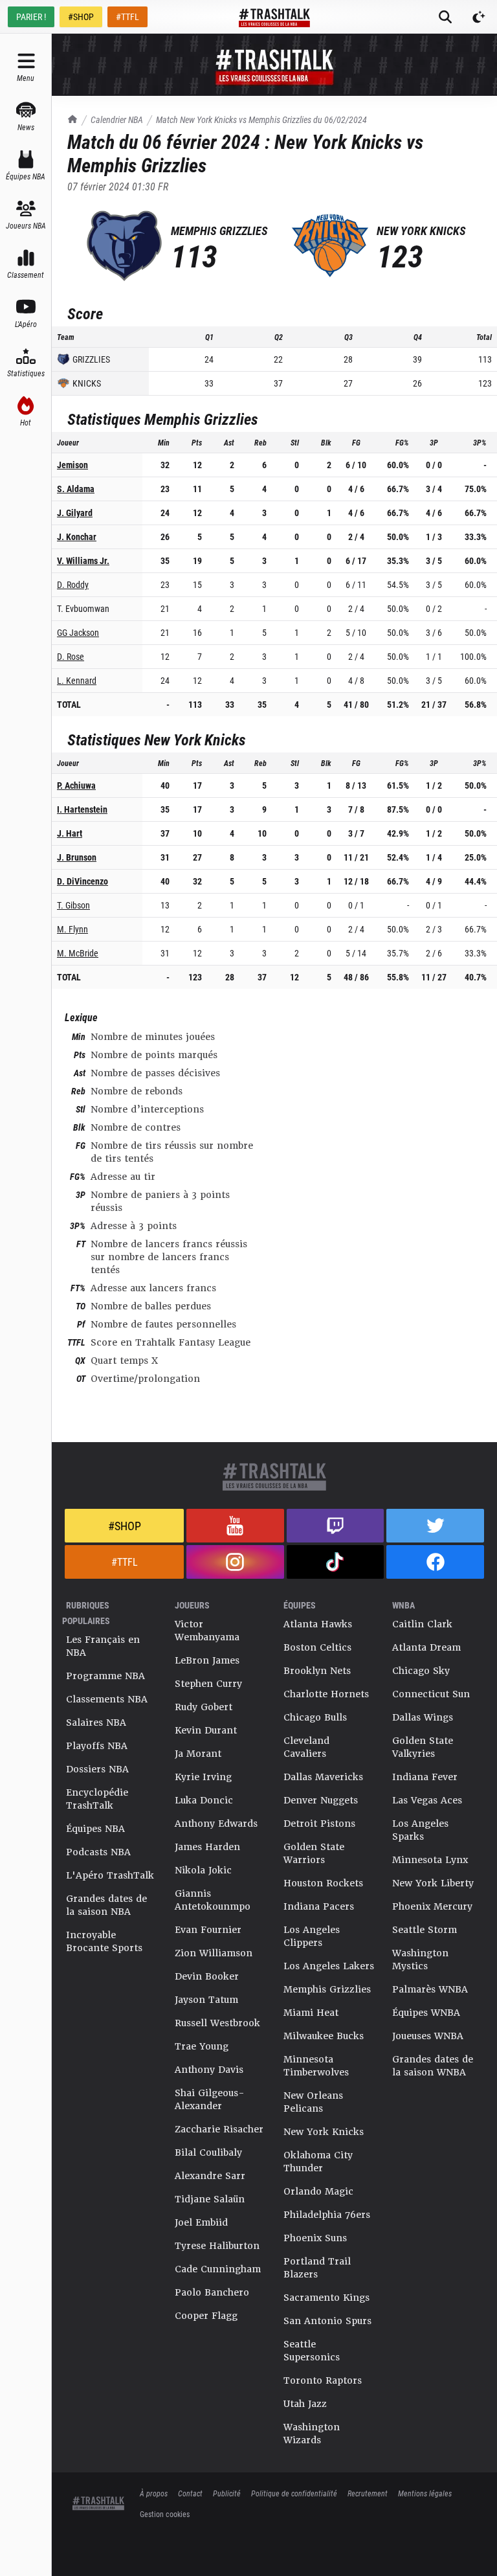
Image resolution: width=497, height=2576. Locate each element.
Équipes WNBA (426, 2013)
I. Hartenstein (82, 809)
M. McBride (78, 953)
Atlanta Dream (426, 1647)
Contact (190, 2493)
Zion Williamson (214, 1953)
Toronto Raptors (323, 2380)
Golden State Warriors (314, 1853)
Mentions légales (425, 2493)
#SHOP (81, 17)
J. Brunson (77, 857)
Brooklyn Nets (317, 1671)
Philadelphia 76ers (327, 2215)
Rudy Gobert (204, 1707)
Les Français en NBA (103, 1646)
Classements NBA (107, 1699)
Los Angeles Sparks (420, 1830)
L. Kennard (77, 680)
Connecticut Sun (431, 1694)
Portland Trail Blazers (317, 2268)
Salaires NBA (96, 1723)
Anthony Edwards (216, 1824)
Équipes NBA (95, 1829)
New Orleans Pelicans (313, 2102)
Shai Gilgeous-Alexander (210, 2099)
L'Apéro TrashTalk (110, 1875)
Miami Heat (311, 2013)
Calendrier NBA (117, 119)
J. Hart (70, 833)
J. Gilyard (75, 513)
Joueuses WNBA (428, 2036)
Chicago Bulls (315, 1717)
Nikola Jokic (203, 1870)
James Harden (207, 1847)
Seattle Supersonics (312, 2351)
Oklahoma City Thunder (318, 2162)
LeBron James (207, 1660)
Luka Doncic (204, 1800)
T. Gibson (73, 905)
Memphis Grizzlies (327, 1989)
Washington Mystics (420, 1960)
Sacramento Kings (326, 2298)
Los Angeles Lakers (329, 1966)
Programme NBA (105, 1676)
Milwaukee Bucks (324, 2036)
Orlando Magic (318, 2191)
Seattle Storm (425, 1930)
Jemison (72, 465)
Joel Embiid (201, 2222)
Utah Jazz (305, 2404)
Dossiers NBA (97, 1769)
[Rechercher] (445, 17)
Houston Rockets (323, 1883)
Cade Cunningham (218, 2269)
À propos (154, 2493)
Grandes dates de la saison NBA (106, 1905)
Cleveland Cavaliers (306, 1747)
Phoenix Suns (315, 2238)
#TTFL (127, 17)
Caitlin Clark (422, 1624)
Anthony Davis (209, 2070)
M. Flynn (72, 929)
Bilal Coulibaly (208, 2152)
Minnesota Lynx (430, 1860)
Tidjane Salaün (210, 2199)
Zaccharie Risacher (219, 2129)
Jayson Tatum (206, 2000)
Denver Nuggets (321, 1800)
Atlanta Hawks (318, 1624)
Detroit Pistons (319, 1824)
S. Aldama (76, 489)
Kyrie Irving (203, 1777)
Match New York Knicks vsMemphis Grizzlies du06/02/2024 (261, 119)
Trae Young (202, 2046)
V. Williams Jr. (83, 560)
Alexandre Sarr (210, 2176)
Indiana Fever (425, 1777)
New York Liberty (433, 1883)
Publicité (227, 2493)
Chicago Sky (421, 1671)
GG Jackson (78, 632)
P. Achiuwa (76, 785)
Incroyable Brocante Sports (104, 1941)
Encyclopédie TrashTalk (97, 1799)
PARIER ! (31, 17)
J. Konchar (77, 537)
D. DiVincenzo (83, 881)
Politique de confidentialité (294, 2493)
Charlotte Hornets (326, 1694)
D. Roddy (73, 584)
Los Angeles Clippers (312, 1936)
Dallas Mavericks (323, 1777)
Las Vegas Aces (427, 1800)
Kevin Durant (206, 1730)
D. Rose (71, 656)
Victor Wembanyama (207, 1631)
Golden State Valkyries (423, 1747)
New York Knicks (324, 2132)
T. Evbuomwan (83, 608)
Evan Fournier (208, 1930)
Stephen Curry (208, 1684)
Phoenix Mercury (432, 1906)
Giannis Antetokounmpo (213, 1900)
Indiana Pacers (319, 1906)
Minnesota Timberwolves (316, 2066)
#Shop (125, 1526)
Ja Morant (198, 1754)
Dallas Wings (423, 1717)
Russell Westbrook (217, 2023)
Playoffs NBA (97, 1746)
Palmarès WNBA (430, 1989)
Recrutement (368, 2493)
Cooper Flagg (206, 2316)
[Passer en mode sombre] (479, 17)
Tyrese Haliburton (217, 2246)
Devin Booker (207, 1976)
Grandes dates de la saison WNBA (433, 2066)
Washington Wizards (312, 2434)
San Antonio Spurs (327, 2321)
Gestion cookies (165, 2514)
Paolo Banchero (212, 2292)
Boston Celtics (317, 1647)
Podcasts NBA (98, 1852)
